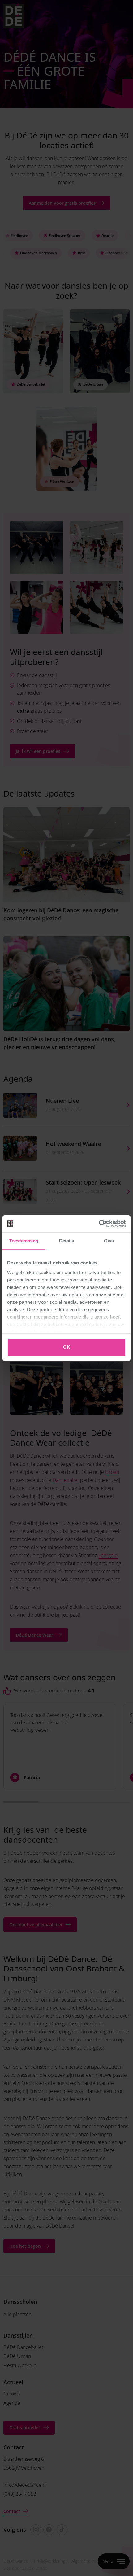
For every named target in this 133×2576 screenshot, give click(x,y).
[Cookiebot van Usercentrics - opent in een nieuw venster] (99, 1224)
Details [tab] (67, 1241)
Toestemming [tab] (24, 1241)
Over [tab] (109, 1241)
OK (67, 1347)
